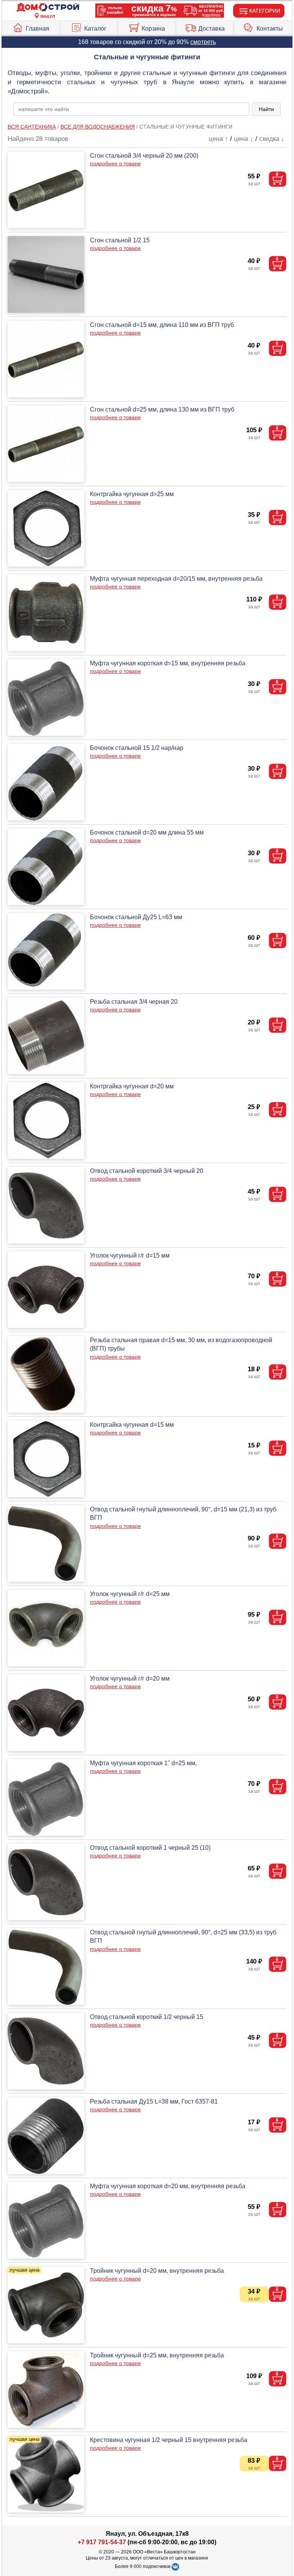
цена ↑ (218, 139)
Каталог (95, 29)
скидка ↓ (272, 139)
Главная (38, 29)
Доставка (212, 29)
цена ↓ (244, 139)
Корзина (153, 29)
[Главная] (48, 7)
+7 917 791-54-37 (102, 2542)
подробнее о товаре (115, 163)
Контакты (270, 29)
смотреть (203, 42)
